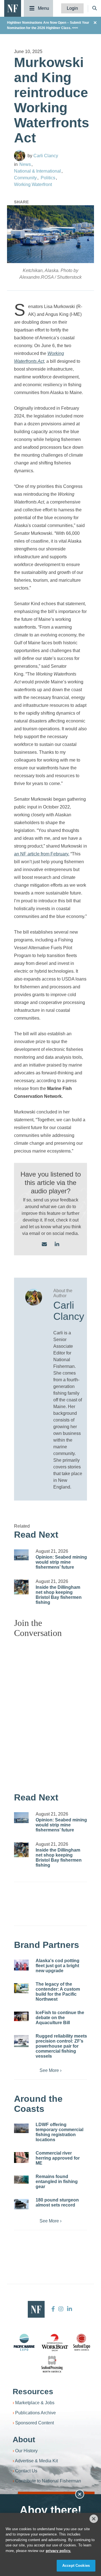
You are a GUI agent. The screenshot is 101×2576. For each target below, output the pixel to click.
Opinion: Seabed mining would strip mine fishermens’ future (61, 1562)
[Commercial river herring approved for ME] (21, 2158)
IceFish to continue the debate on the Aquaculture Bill (60, 2018)
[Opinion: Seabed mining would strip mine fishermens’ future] (21, 1555)
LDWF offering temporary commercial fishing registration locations (59, 2132)
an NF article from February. (42, 854)
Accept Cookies (76, 2566)
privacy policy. (58, 2551)
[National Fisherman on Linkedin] (69, 2309)
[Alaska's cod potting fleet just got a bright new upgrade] (21, 1965)
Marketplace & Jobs (35, 2403)
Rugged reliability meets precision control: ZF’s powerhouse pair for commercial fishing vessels (61, 2046)
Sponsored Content (35, 2423)
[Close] (94, 2519)
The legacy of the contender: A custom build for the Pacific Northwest (58, 1992)
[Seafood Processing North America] (52, 2364)
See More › (50, 2070)
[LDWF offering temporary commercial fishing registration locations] (21, 2128)
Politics (48, 178)
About (24, 2440)
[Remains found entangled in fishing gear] (21, 2180)
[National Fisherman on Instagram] (61, 2309)
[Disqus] (50, 1712)
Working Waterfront (33, 184)
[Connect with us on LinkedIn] (57, 1245)
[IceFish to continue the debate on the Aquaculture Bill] (21, 2016)
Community (25, 178)
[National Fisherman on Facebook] (53, 2309)
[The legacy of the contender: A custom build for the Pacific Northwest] (21, 1988)
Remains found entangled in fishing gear (57, 2182)
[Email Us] (44, 1245)
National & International (37, 171)
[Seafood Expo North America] (82, 2342)
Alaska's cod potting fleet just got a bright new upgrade (58, 1966)
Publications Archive (35, 2413)
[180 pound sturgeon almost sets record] (21, 2204)
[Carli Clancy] (20, 156)
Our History (26, 2451)
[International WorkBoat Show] (55, 2342)
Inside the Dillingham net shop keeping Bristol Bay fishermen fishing (59, 1595)
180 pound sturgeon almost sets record (57, 2202)
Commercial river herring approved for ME (58, 2158)
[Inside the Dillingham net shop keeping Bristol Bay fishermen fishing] (21, 1587)
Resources (33, 2392)
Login (72, 8)
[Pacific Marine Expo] (24, 2342)
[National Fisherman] (13, 8)
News (25, 164)
